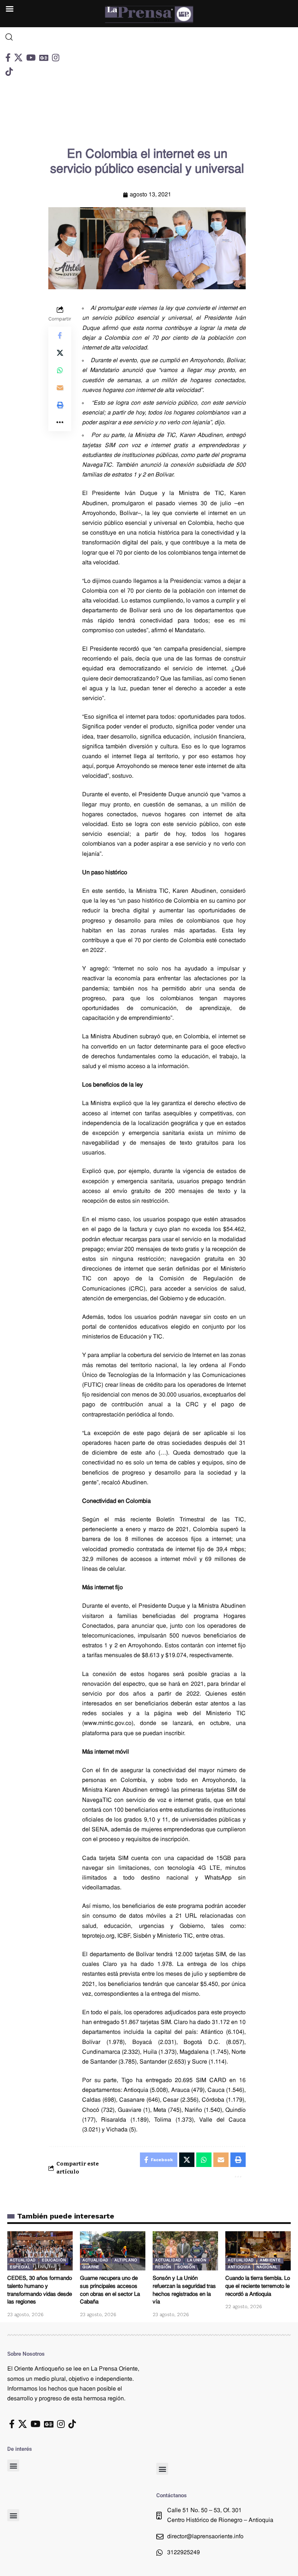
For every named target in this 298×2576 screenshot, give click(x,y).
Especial (20, 2267)
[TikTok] (9, 72)
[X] (18, 58)
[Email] (60, 388)
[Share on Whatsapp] (60, 370)
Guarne (91, 2267)
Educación (54, 2260)
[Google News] (44, 58)
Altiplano (126, 2260)
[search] (37, 37)
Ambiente (270, 2260)
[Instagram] (56, 58)
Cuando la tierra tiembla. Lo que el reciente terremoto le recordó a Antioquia (258, 2287)
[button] (13, 2465)
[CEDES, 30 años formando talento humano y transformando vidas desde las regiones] (40, 2251)
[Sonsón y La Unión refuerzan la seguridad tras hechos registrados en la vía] (185, 2251)
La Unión (197, 2260)
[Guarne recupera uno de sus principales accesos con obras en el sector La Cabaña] (113, 2251)
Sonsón (186, 2267)
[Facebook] (8, 58)
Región (163, 2267)
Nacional (267, 2267)
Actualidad (23, 2260)
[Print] (60, 405)
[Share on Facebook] (60, 335)
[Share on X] (60, 353)
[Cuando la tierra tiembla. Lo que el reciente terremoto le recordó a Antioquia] (258, 2251)
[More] (60, 422)
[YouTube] (31, 58)
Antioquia (239, 2267)
